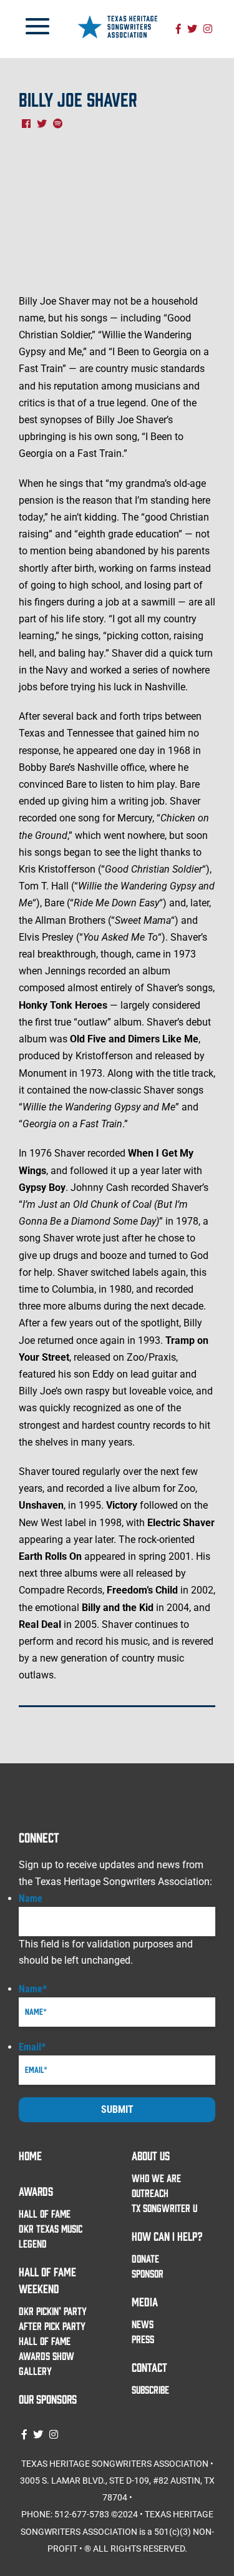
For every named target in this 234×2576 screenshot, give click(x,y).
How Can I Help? (167, 2236)
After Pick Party (52, 2326)
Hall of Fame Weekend (47, 2280)
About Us (151, 2155)
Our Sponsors (48, 2399)
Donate (145, 2258)
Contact (149, 2367)
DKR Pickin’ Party (53, 2311)
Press (143, 2339)
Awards (36, 2191)
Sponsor (148, 2273)
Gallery (35, 2371)
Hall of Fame (45, 2213)
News (143, 2324)
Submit (117, 2109)
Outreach (150, 2193)
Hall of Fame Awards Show (46, 2348)
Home (30, 2155)
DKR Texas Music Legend (51, 2236)
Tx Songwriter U (164, 2208)
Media (145, 2301)
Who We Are (156, 2178)
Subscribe (150, 2389)
